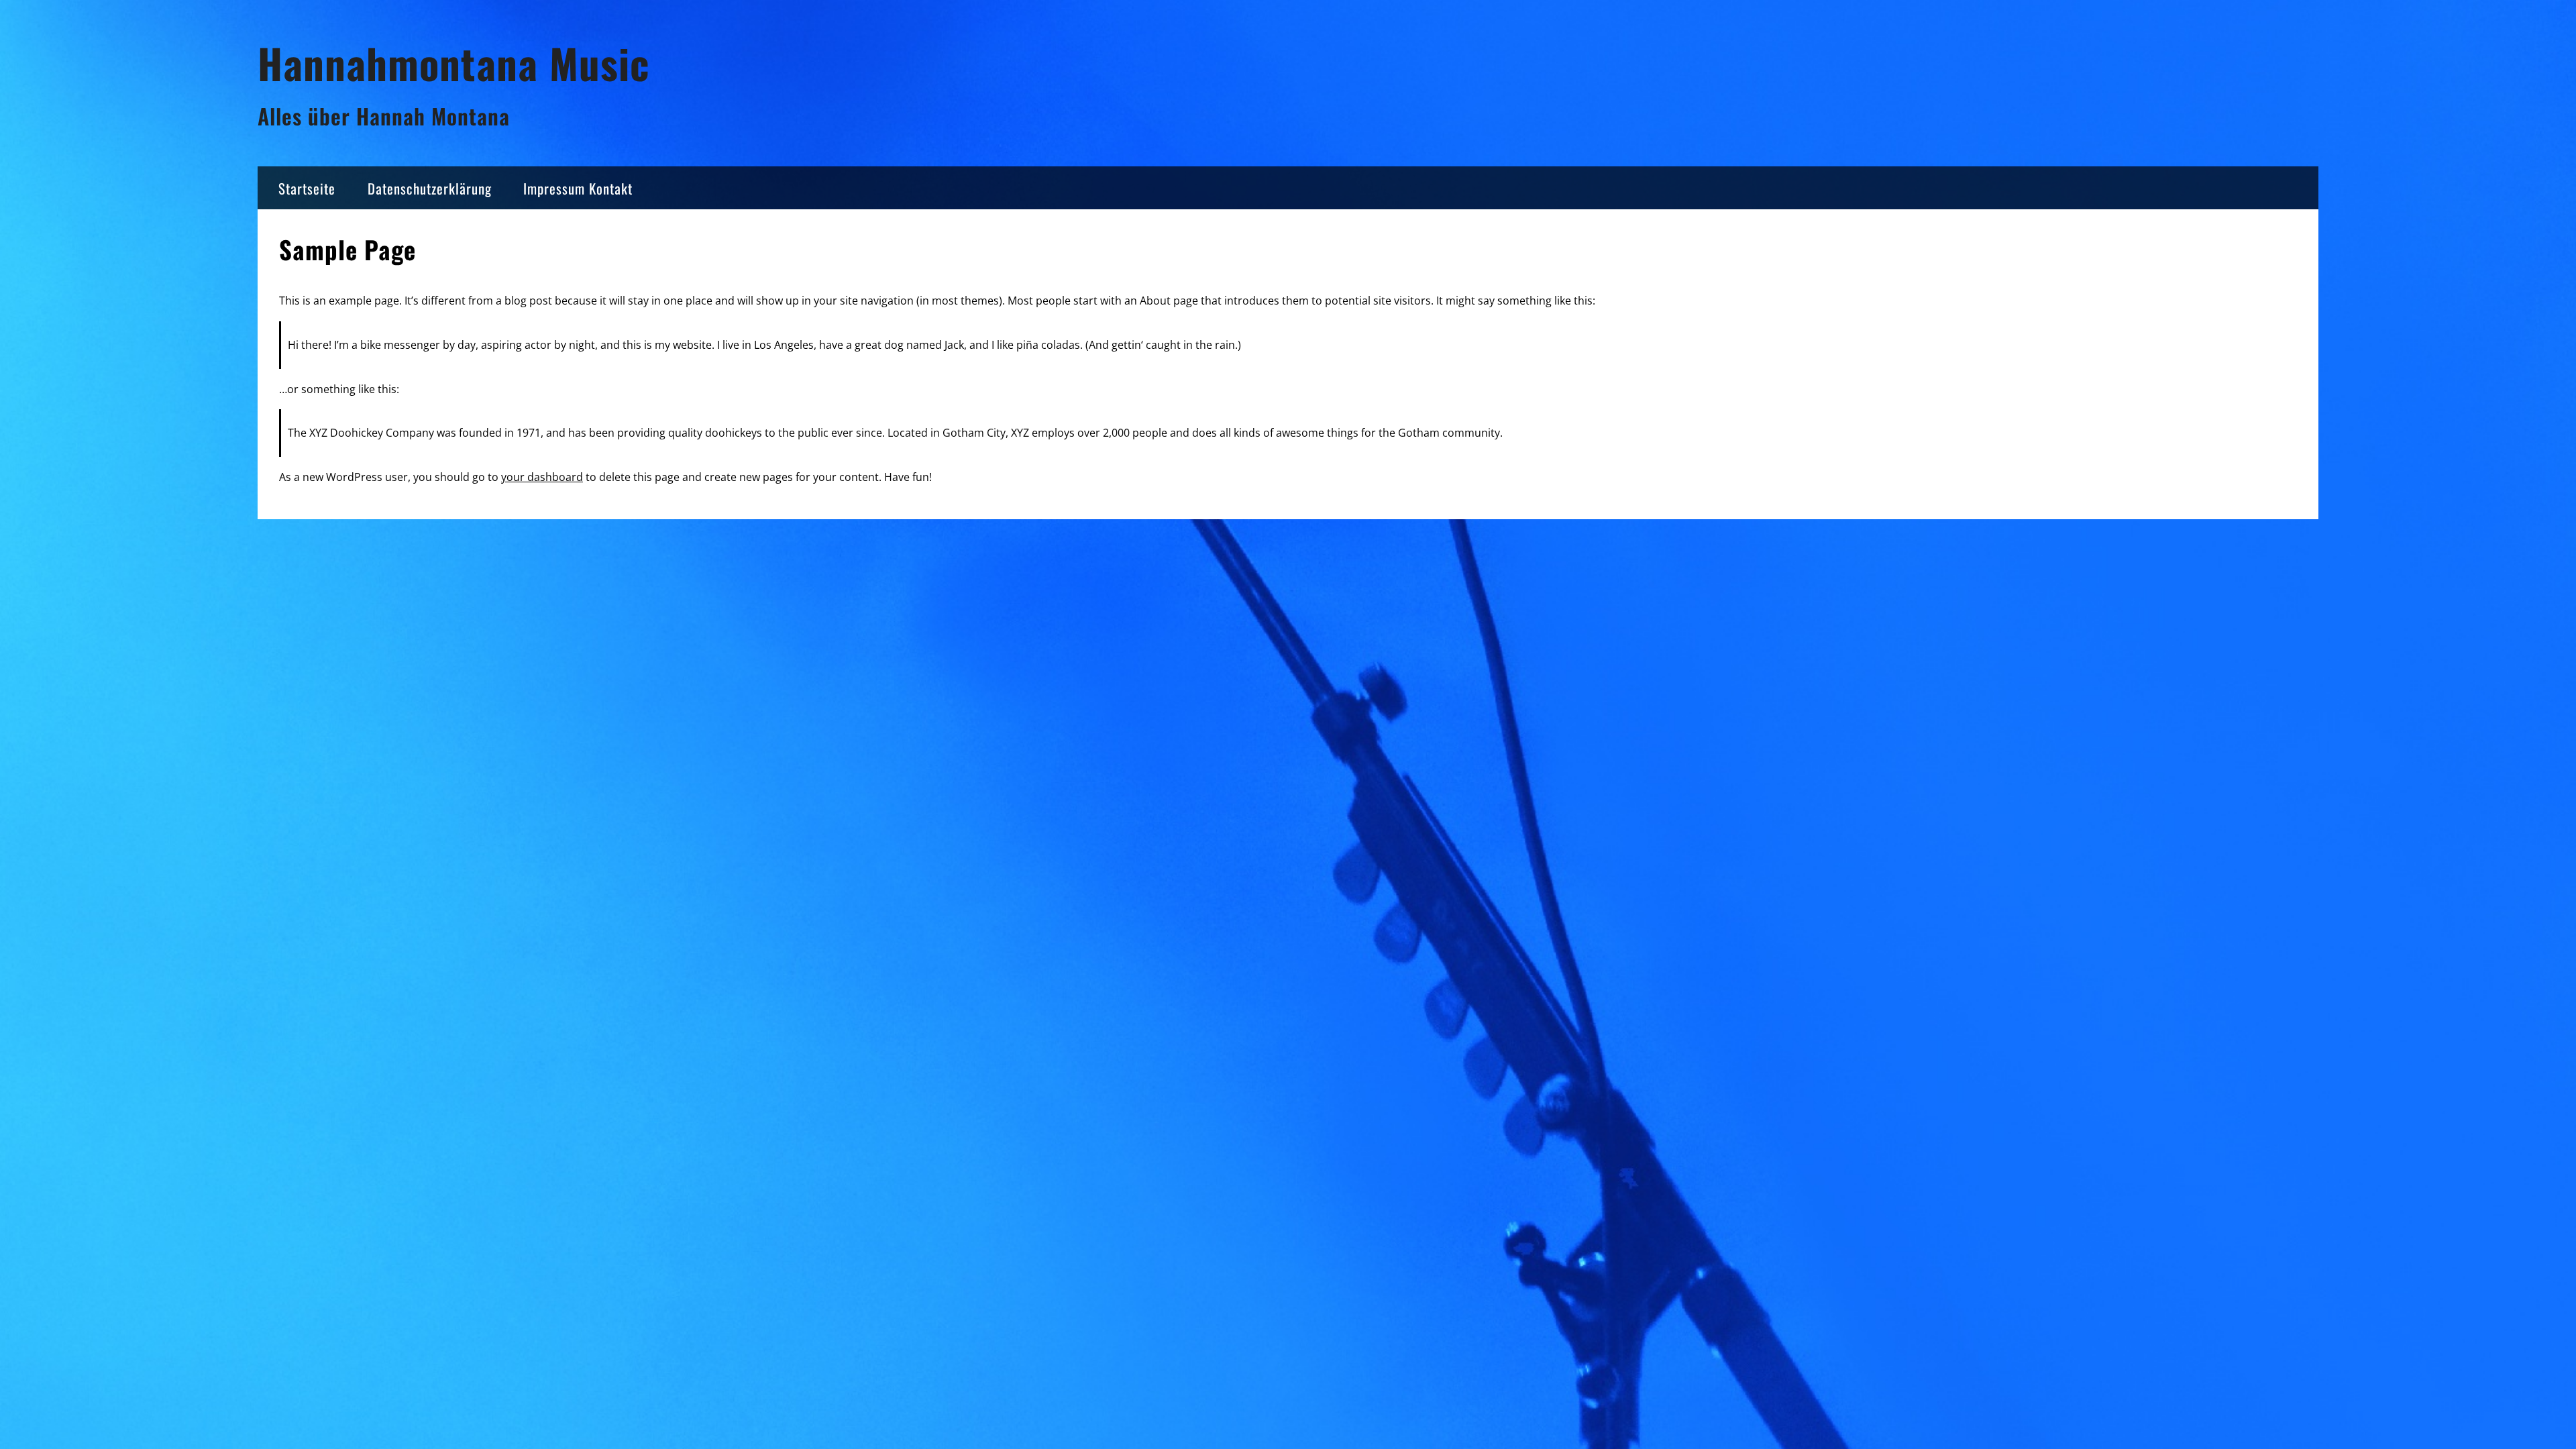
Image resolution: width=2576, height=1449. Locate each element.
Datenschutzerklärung (430, 188)
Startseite (307, 188)
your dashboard (542, 477)
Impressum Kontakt (578, 188)
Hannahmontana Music (453, 63)
